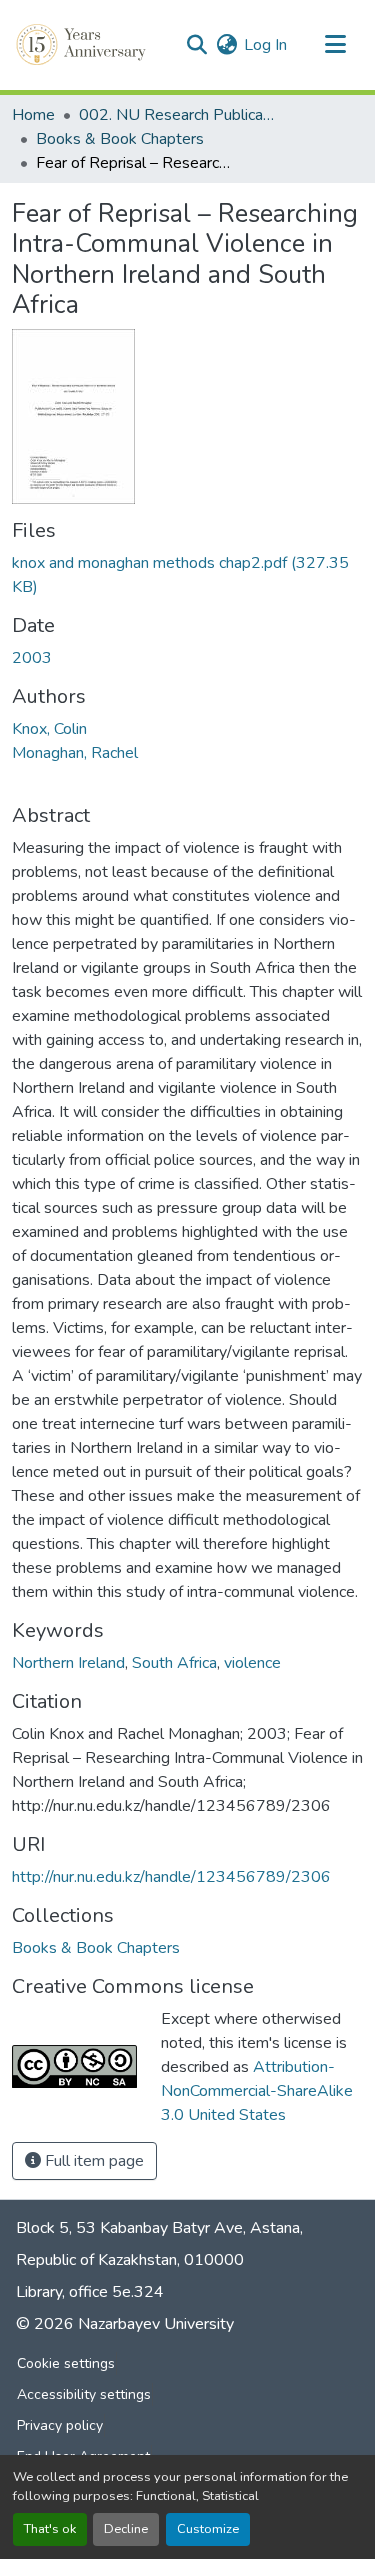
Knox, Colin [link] (49, 729)
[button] (83, 45)
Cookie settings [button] (66, 2363)
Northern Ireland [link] (68, 1663)
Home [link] (33, 115)
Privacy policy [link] (60, 2425)
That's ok (50, 2529)
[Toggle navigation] (335, 45)
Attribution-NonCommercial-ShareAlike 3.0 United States (257, 2091)
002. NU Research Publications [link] (179, 115)
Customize (208, 2529)
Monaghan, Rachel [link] (75, 753)
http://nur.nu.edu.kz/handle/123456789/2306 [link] (171, 1877)
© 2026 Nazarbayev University (125, 2324)
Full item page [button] (92, 2161)
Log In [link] (265, 45)
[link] (187, 575)
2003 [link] (32, 658)
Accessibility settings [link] (84, 2394)
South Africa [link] (174, 1663)
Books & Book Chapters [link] (120, 139)
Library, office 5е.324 (90, 2292)
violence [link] (252, 1663)
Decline (126, 2529)
